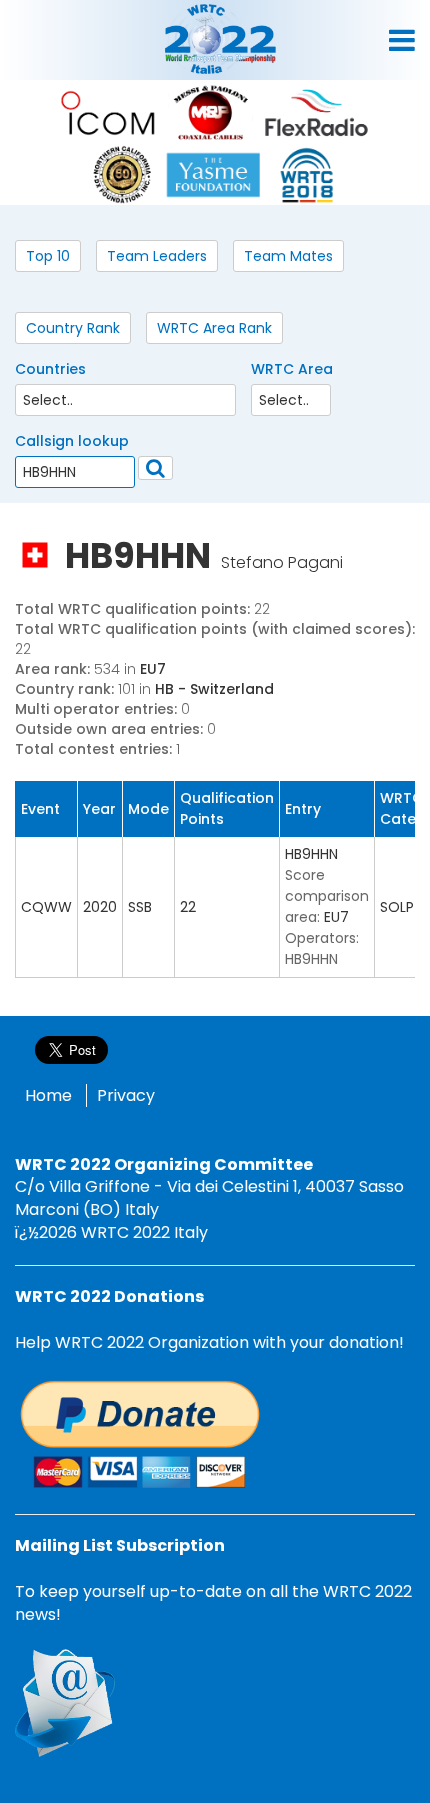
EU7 (153, 669)
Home (48, 1095)
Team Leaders (157, 256)
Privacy (126, 1095)
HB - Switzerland (214, 689)
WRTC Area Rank (214, 328)
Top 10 (48, 256)
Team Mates (288, 256)
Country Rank (73, 328)
